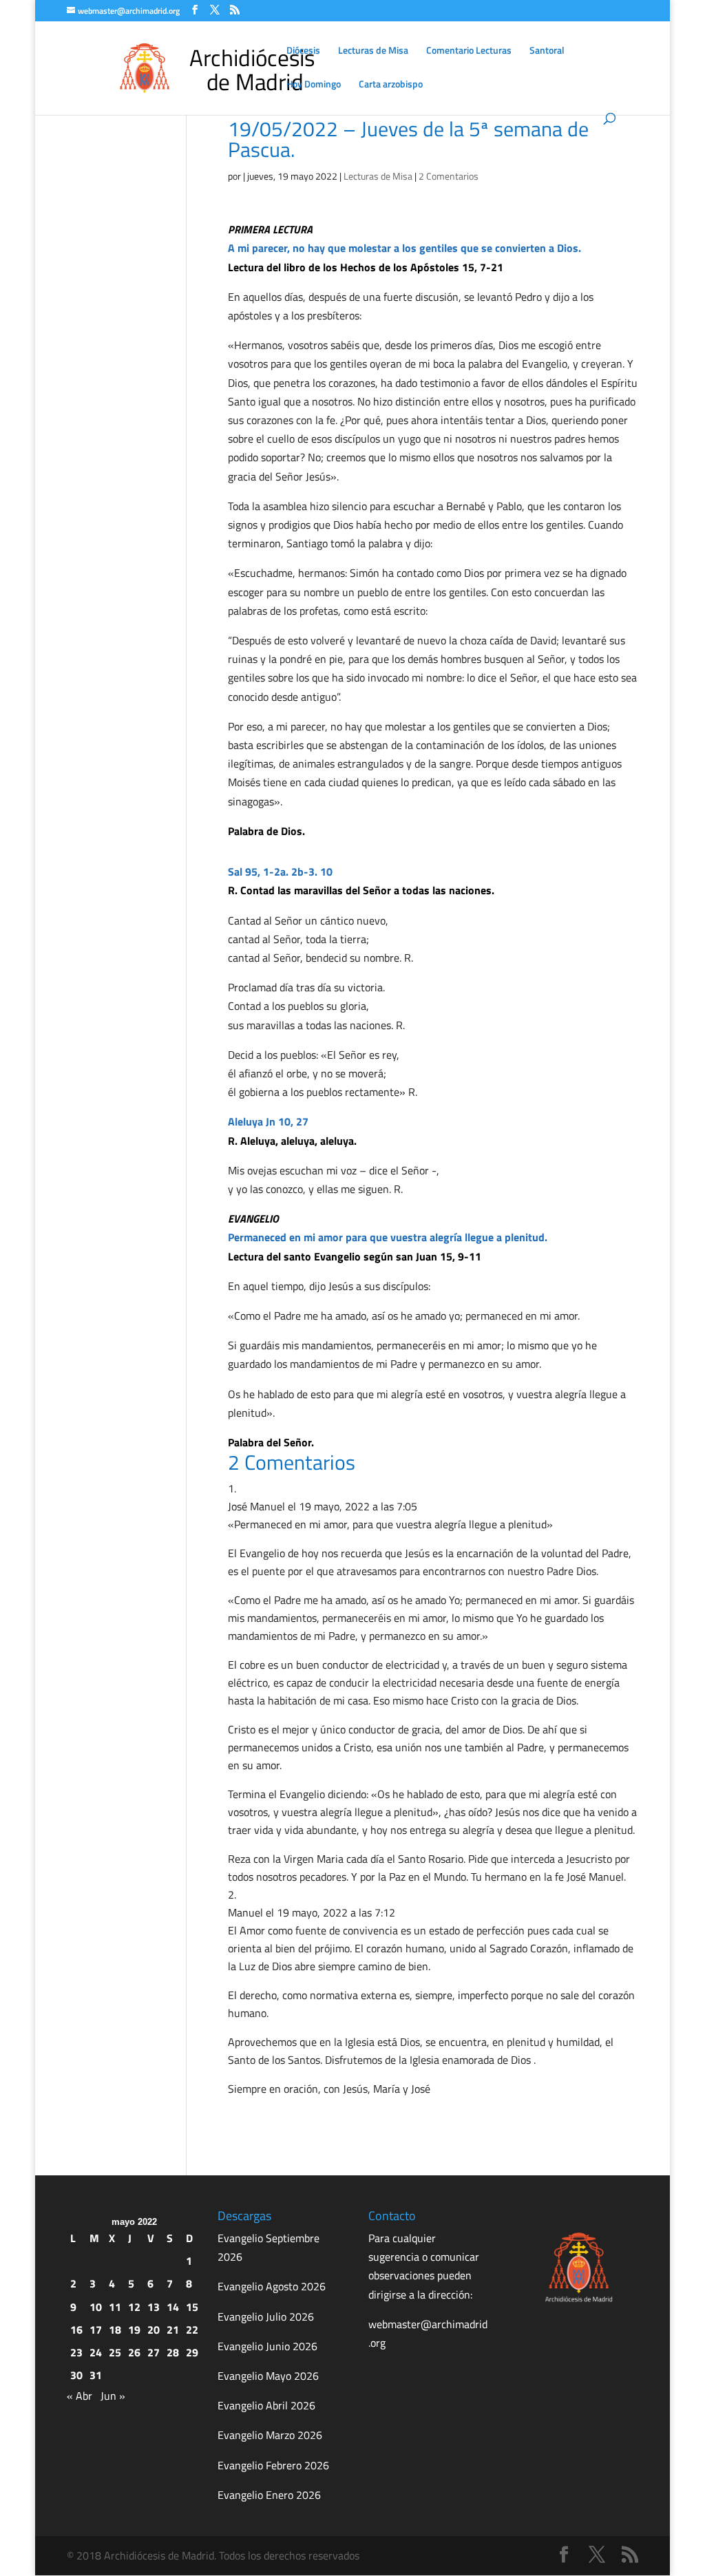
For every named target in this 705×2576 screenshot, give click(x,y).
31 (96, 2375)
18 (115, 2330)
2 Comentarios (449, 176)
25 (115, 2352)
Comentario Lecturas (469, 51)
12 (134, 2307)
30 (76, 2375)
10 (96, 2307)
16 (76, 2330)
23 (76, 2352)
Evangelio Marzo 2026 (270, 2435)
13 (154, 2307)
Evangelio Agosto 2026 (272, 2286)
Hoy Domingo (314, 85)
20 (154, 2330)
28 (173, 2352)
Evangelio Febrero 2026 (273, 2465)
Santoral (547, 51)
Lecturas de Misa (373, 51)
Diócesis (303, 51)
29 (192, 2352)
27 (154, 2352)
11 (115, 2307)
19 (134, 2330)
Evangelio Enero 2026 (269, 2495)
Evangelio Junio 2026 (267, 2346)
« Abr (80, 2396)
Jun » (113, 2396)
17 (96, 2330)
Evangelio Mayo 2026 (268, 2376)
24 (96, 2352)
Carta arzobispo (391, 85)
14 (173, 2307)
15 (192, 2307)
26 (134, 2352)
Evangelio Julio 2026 (266, 2316)
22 (192, 2330)
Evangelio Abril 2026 (266, 2405)
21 (173, 2330)
